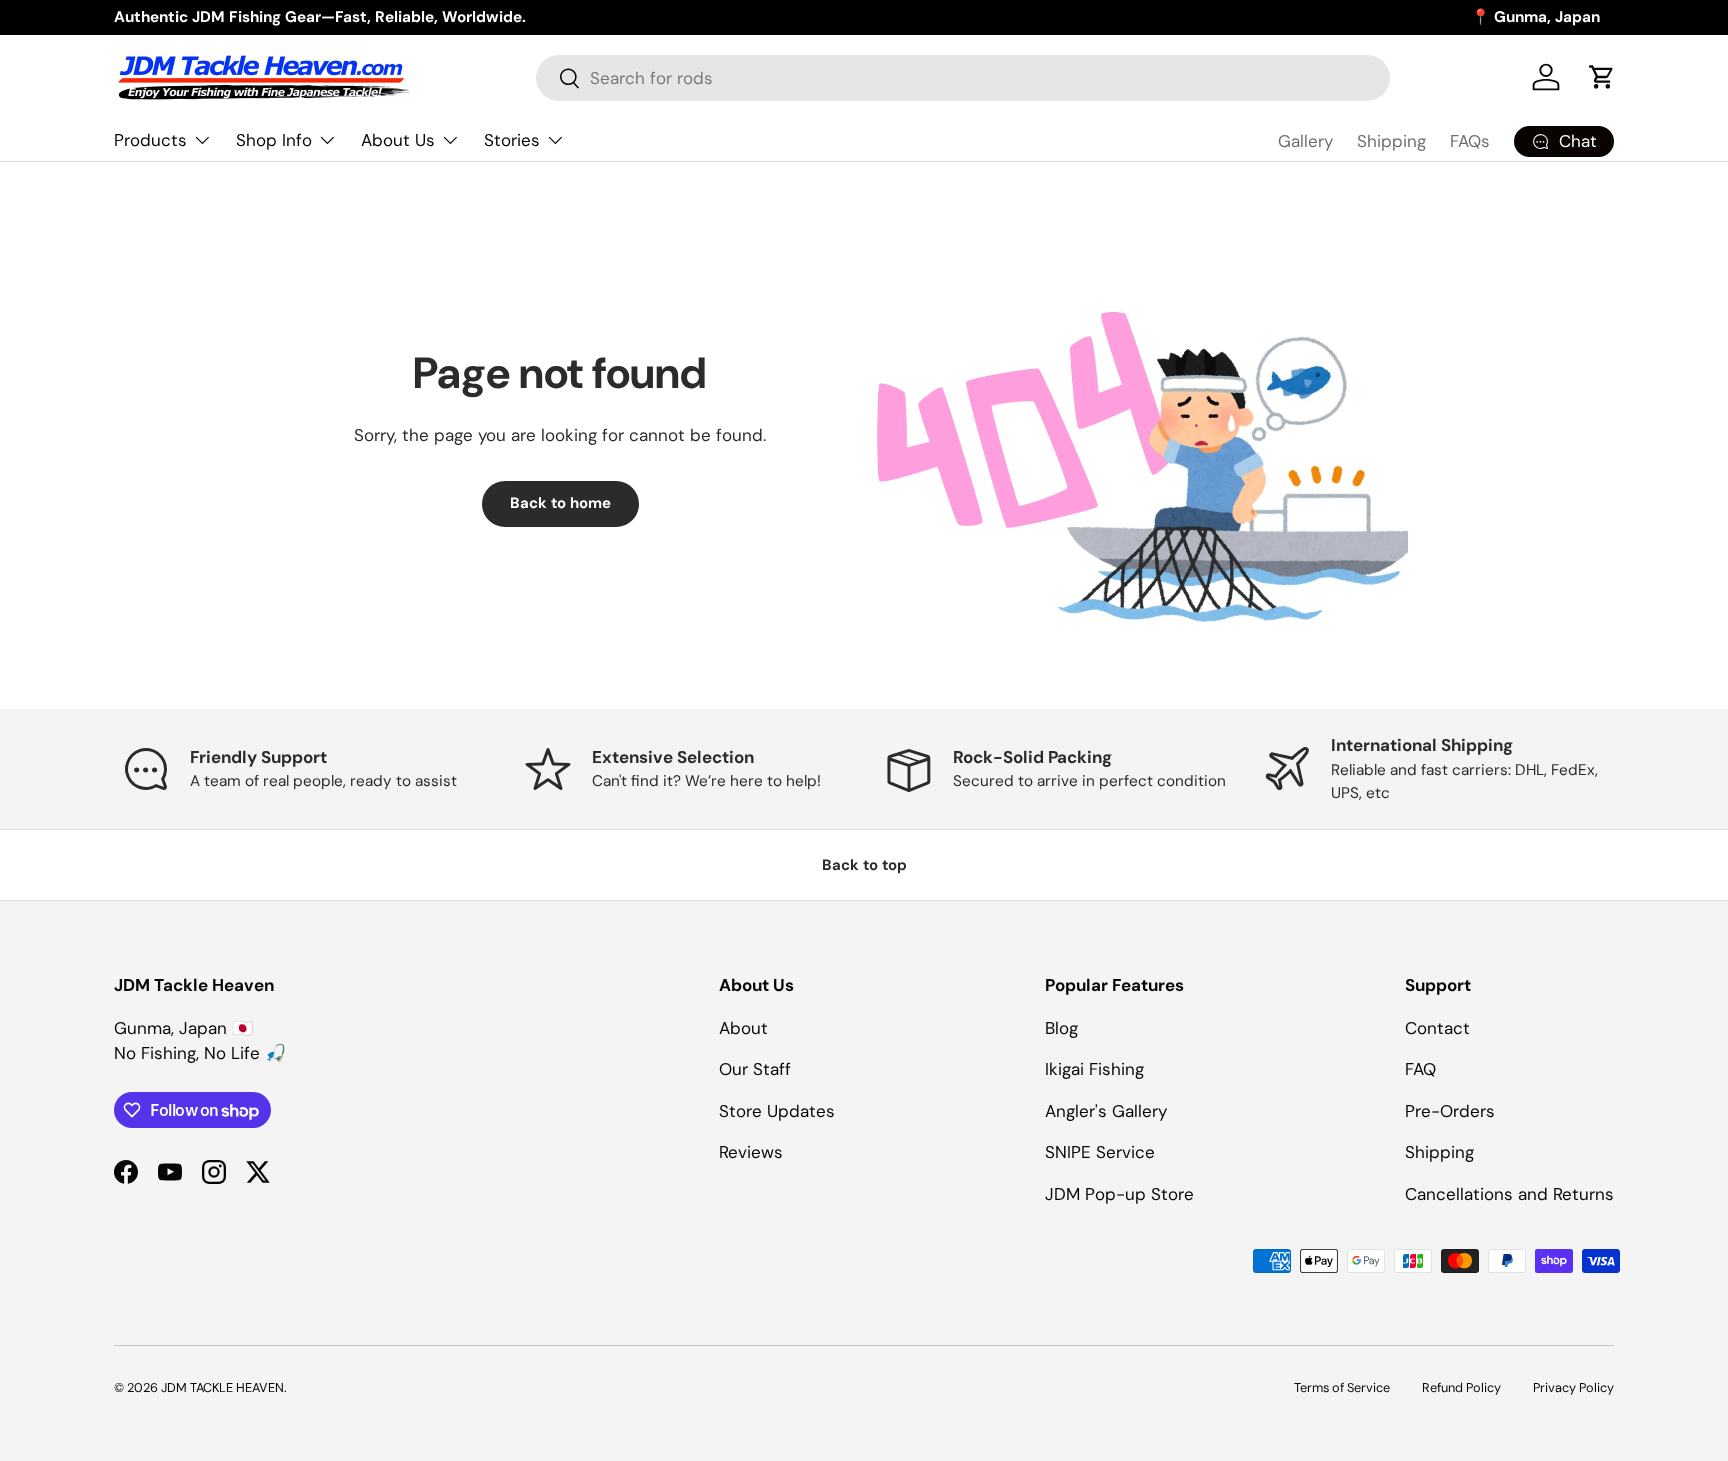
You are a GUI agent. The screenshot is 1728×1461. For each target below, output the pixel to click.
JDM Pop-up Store (1119, 1194)
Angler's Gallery (1106, 1111)
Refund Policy (1461, 1387)
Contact (1437, 1028)
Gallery (1305, 141)
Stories (512, 140)
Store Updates (777, 1111)
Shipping (1391, 141)
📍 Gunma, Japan (1535, 17)
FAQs (1470, 141)
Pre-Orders (1450, 1111)
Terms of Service (1342, 1387)
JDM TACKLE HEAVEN (222, 1387)
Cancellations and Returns (1509, 1194)
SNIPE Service (1100, 1152)
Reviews (751, 1152)
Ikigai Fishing (1094, 1069)
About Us (398, 140)
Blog (1061, 1028)
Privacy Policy (1573, 1387)
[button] (1602, 77)
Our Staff (755, 1069)
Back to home (560, 503)
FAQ (1420, 1069)
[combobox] (963, 78)
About (743, 1028)
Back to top (864, 865)
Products (150, 140)
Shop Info (274, 140)
